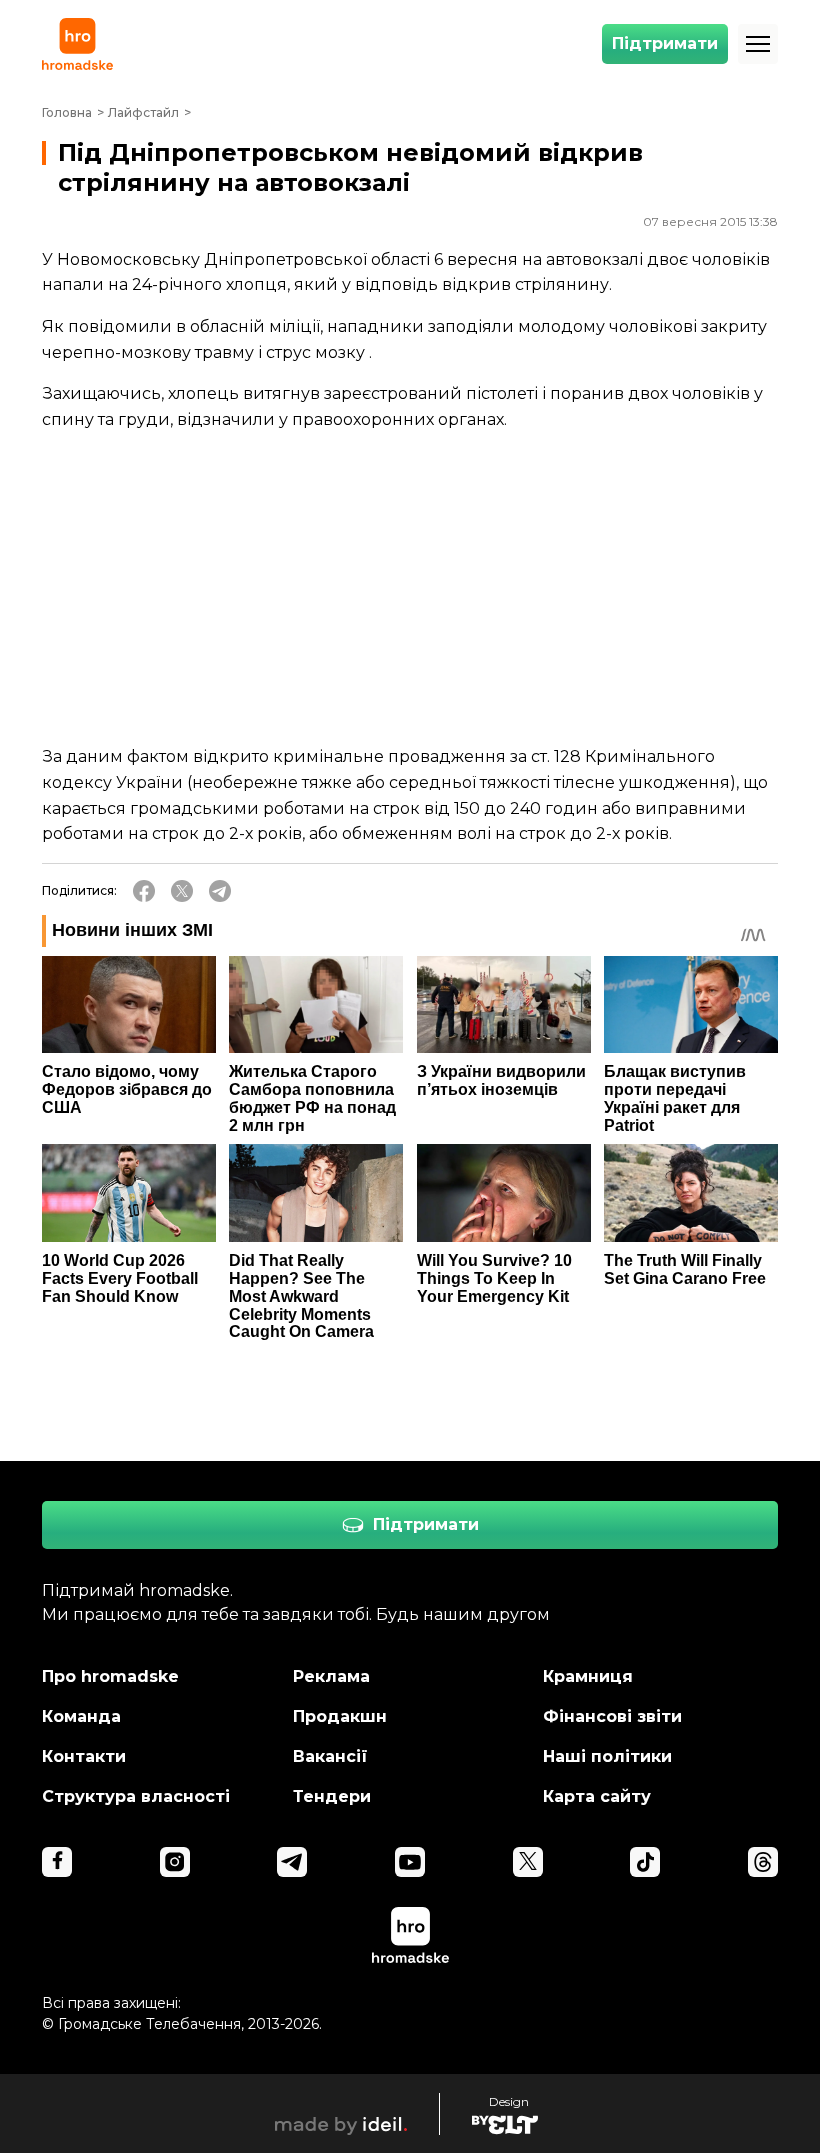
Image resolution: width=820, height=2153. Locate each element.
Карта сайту (597, 1796)
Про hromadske (110, 1676)
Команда (81, 1716)
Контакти (84, 1756)
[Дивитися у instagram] (175, 1862)
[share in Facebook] (144, 891)
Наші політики (607, 1756)
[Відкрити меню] (758, 44)
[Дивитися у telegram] (292, 1862)
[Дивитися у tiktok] (645, 1862)
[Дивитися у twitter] (528, 1862)
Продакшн (340, 1716)
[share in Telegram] (220, 891)
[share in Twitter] (182, 891)
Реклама (331, 1676)
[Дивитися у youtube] (410, 1862)
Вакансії (330, 1756)
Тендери (332, 1796)
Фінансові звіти (612, 1716)
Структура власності (136, 1796)
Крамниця (588, 1676)
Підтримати (665, 43)
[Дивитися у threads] (763, 1862)
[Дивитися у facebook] (57, 1862)
